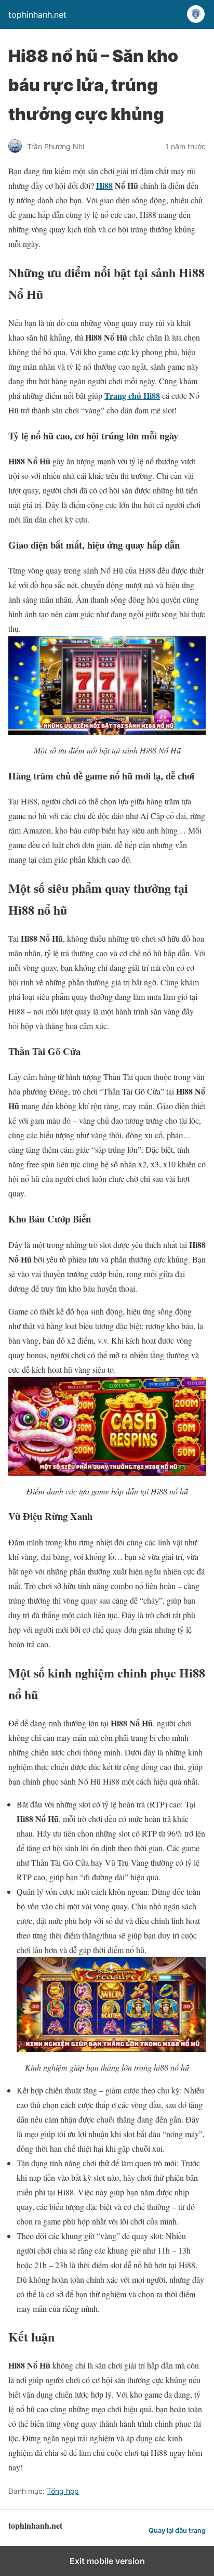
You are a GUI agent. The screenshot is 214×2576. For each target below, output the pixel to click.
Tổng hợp (63, 2491)
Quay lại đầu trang (177, 2531)
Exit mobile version (107, 2561)
